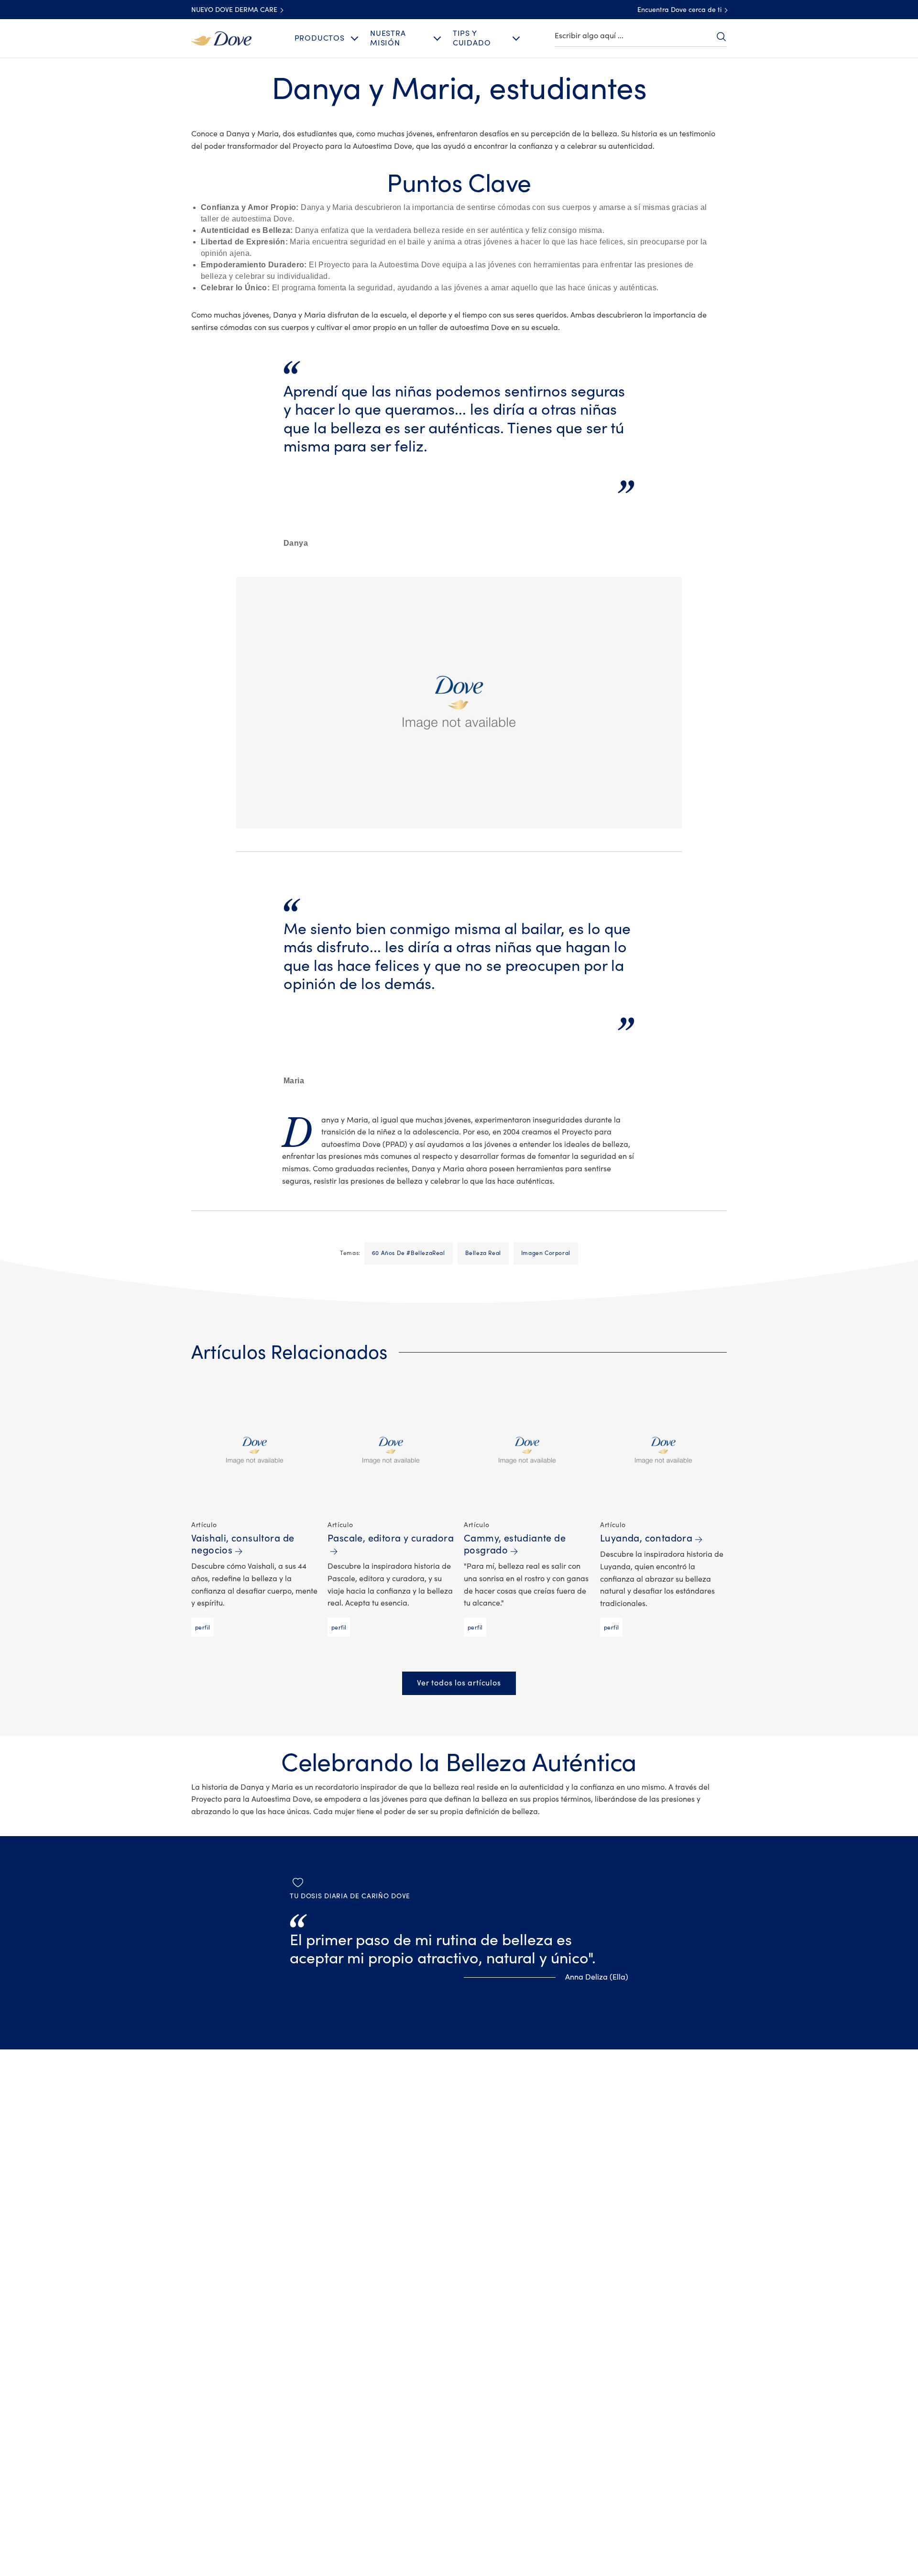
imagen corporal (546, 1253)
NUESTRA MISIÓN (388, 38)
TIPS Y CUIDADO (472, 38)
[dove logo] (221, 38)
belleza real (483, 1253)
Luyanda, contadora (646, 1538)
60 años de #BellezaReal (409, 1253)
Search (721, 36)
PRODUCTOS (320, 38)
